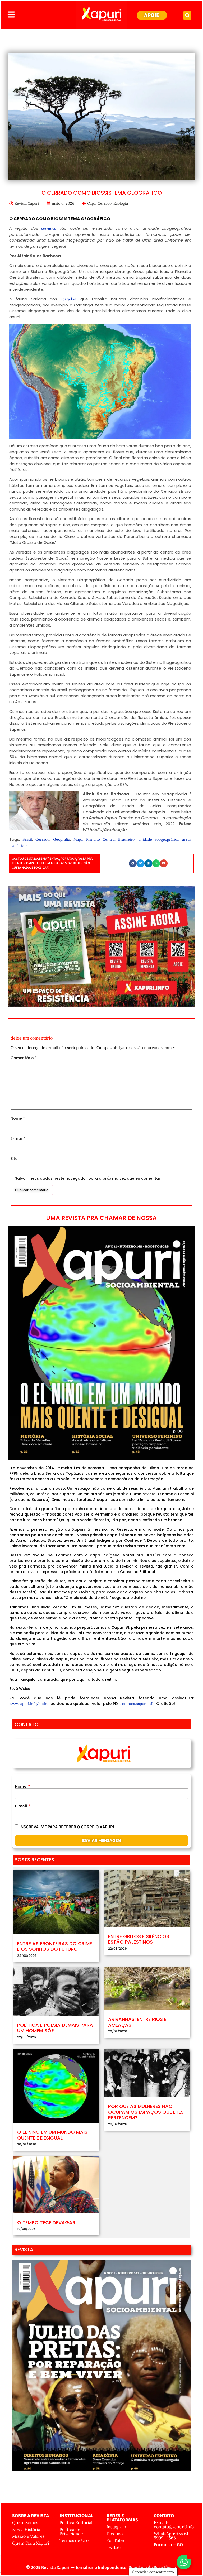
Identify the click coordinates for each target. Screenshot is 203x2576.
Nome (18, 1118)
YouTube (115, 2540)
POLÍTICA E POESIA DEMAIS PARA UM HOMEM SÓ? (55, 2028)
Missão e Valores (28, 2536)
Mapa (78, 839)
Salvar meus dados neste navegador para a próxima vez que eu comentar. (88, 1178)
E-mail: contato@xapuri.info (174, 2525)
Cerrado (105, 203)
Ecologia (121, 203)
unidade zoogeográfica (158, 839)
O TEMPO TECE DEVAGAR (46, 2222)
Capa (91, 203)
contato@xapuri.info (137, 1704)
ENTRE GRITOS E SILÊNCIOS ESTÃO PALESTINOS (139, 1939)
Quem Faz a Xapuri (31, 2543)
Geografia (62, 839)
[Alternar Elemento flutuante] (184, 2562)
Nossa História (26, 2529)
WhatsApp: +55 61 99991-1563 (171, 2536)
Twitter (114, 2547)
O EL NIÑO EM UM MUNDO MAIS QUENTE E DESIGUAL (52, 2135)
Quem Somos (25, 2522)
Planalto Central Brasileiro (110, 839)
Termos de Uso (74, 2540)
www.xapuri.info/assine (29, 1704)
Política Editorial (76, 2522)
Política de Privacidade (71, 2531)
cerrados (47, 228)
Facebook (116, 2534)
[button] (187, 15)
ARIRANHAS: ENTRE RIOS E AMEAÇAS (137, 2022)
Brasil (27, 839)
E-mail (18, 1138)
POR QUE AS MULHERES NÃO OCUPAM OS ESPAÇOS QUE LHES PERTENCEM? (146, 2112)
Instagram (116, 2527)
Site (14, 1159)
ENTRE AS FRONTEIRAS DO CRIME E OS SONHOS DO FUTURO (55, 1946)
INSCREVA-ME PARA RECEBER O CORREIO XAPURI (67, 1827)
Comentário (24, 1058)
